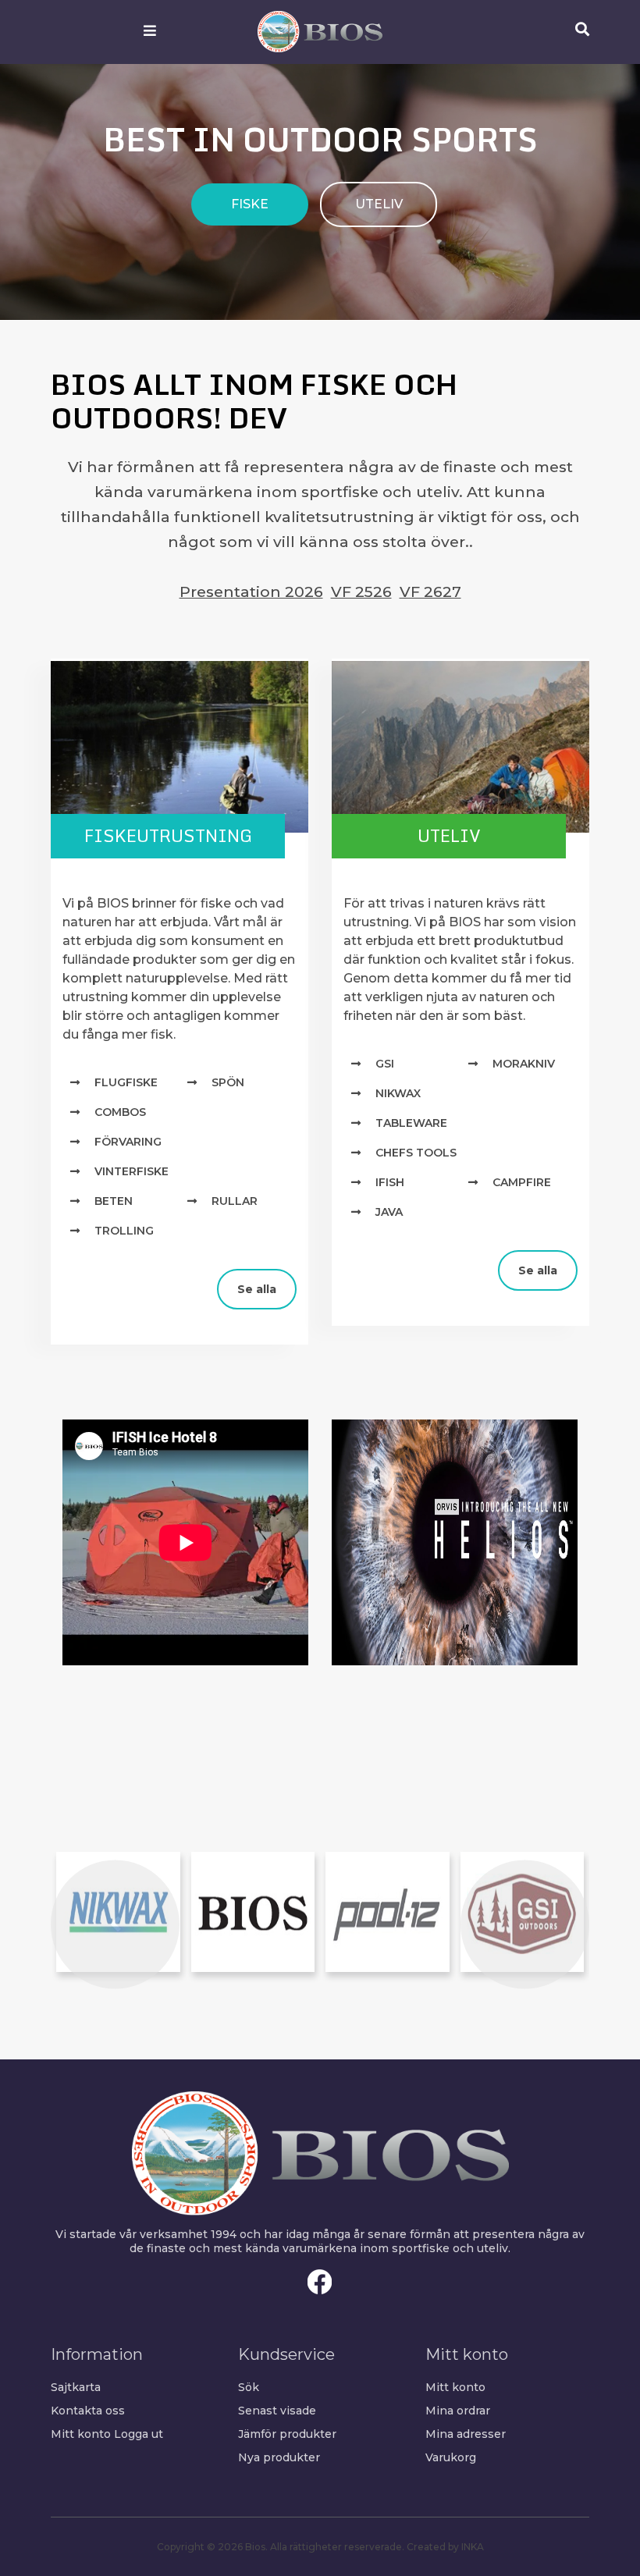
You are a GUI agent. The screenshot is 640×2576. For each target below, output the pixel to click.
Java (389, 1212)
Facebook (320, 2282)
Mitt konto (81, 2434)
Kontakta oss (88, 2411)
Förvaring (128, 1142)
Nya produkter (279, 2457)
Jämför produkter (287, 2434)
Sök (249, 2387)
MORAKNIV (524, 1064)
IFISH (390, 1182)
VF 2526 (361, 592)
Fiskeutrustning (168, 835)
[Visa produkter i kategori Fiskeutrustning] (180, 746)
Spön (228, 1082)
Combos (120, 1112)
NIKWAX (398, 1093)
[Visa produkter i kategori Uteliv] (460, 746)
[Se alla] (62, 1276)
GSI (385, 1064)
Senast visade (277, 2411)
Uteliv (449, 835)
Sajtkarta (76, 2387)
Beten (114, 1201)
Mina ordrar (458, 2411)
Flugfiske (126, 1082)
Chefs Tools (416, 1153)
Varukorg (451, 2457)
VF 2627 (430, 592)
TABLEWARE (411, 1123)
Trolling (124, 1231)
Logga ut (139, 2434)
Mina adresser (466, 2434)
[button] (115, 1924)
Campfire (522, 1182)
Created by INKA (445, 2547)
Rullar (235, 1201)
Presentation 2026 (251, 592)
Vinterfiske (132, 1171)
